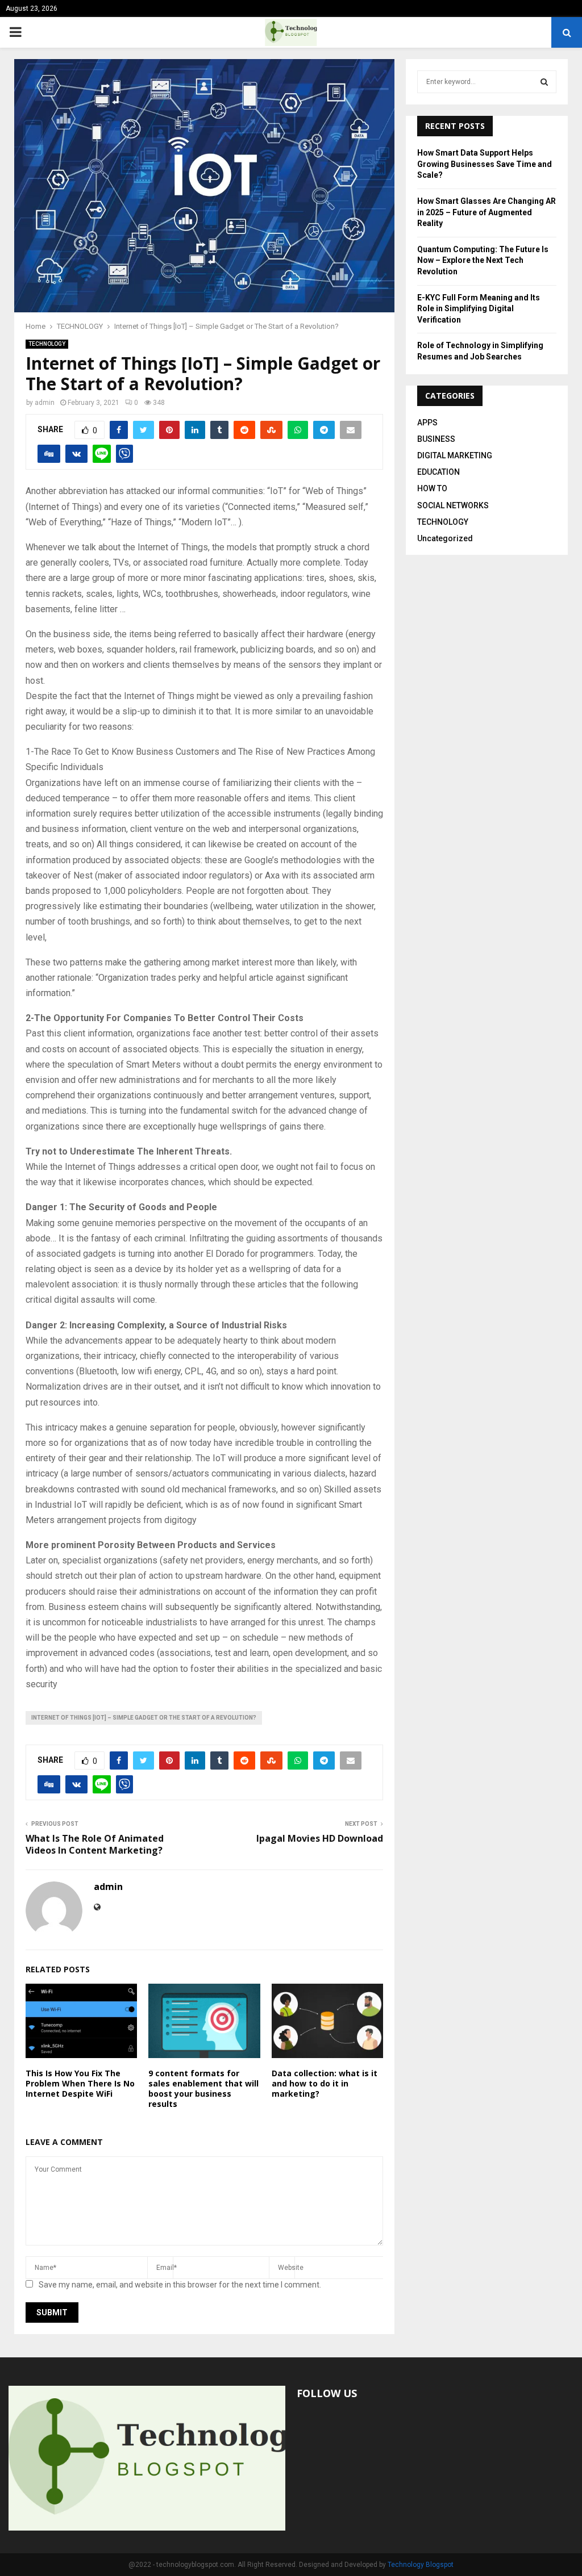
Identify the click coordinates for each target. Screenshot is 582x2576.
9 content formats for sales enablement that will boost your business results (203, 2089)
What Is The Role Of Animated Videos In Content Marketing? (95, 1844)
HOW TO (432, 488)
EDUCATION (438, 472)
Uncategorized (445, 538)
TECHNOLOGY (47, 344)
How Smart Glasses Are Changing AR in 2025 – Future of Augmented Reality (487, 212)
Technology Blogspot (421, 2565)
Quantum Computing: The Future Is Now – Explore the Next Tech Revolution (483, 260)
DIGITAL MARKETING (455, 455)
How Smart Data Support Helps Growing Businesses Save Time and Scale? (485, 164)
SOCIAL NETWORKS (453, 505)
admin (45, 403)
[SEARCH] (544, 82)
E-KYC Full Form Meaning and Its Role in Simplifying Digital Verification (479, 309)
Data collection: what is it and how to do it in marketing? (325, 2083)
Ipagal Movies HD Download (320, 1838)
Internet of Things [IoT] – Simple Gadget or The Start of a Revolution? (144, 1718)
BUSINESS (436, 439)
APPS (427, 423)
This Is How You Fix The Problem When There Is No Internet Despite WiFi (80, 2083)
